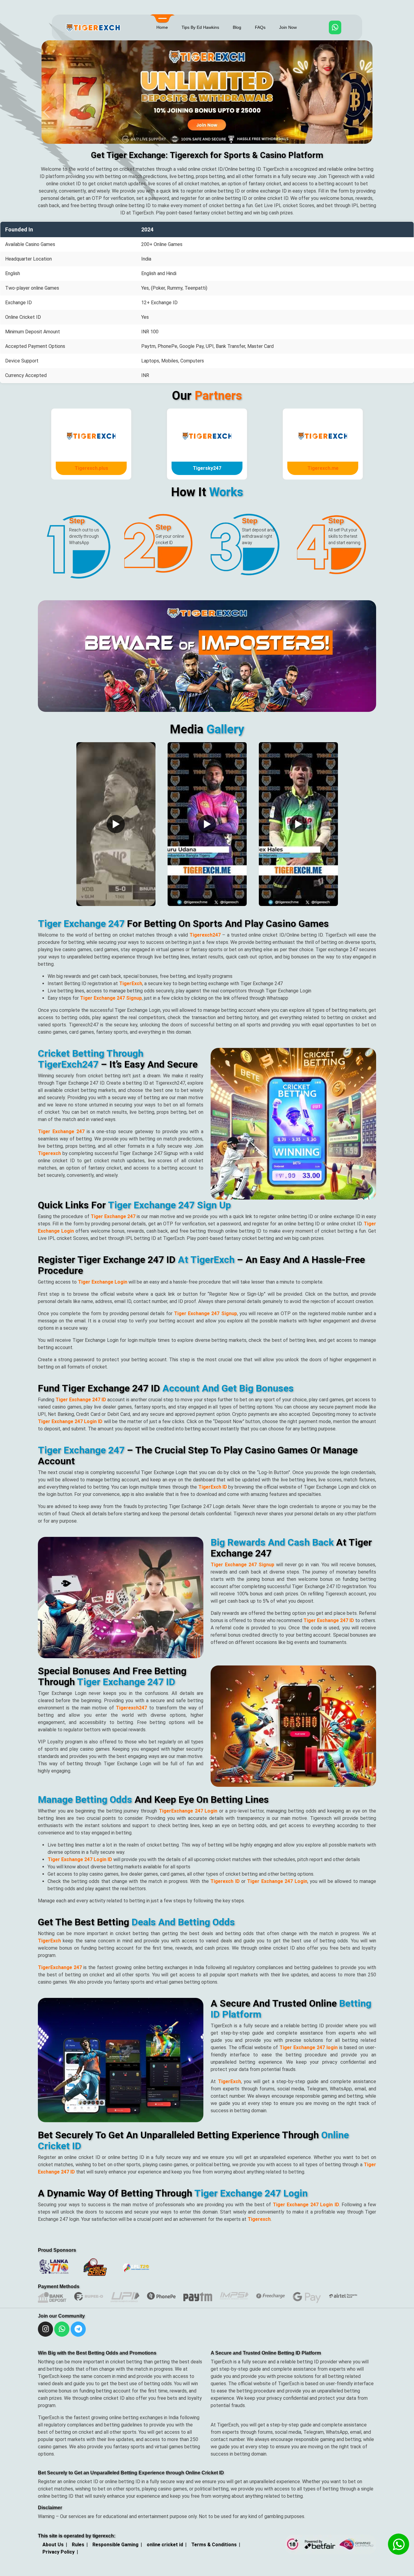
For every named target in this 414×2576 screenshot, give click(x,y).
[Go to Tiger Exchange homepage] (45, 2331)
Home (162, 27)
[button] (46, 112)
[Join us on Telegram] (78, 2331)
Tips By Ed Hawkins (200, 27)
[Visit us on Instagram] (62, 2331)
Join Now (288, 27)
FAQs (260, 27)
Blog (237, 27)
